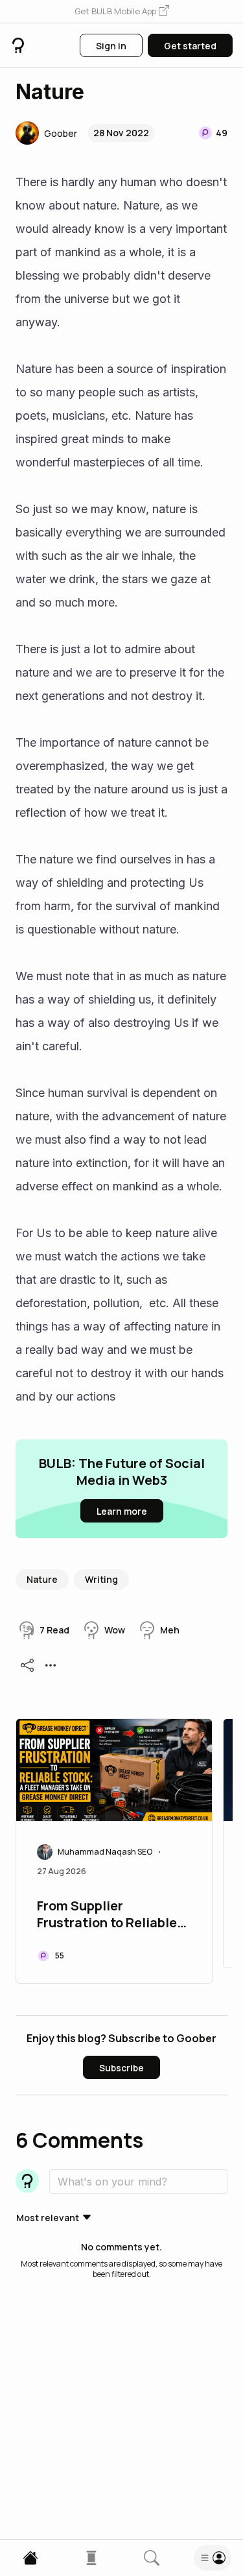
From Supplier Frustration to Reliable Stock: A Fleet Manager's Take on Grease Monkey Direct (114, 1916)
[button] (122, 12)
